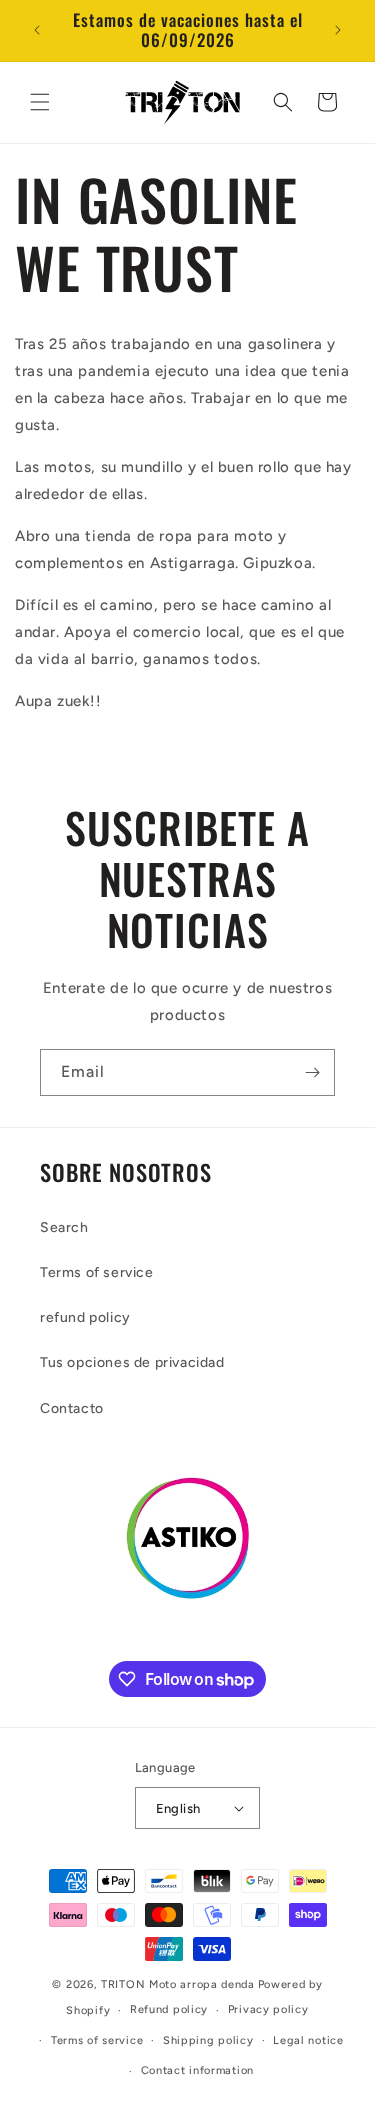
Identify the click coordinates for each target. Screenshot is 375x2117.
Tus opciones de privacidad (132, 1362)
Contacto (72, 1408)
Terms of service (97, 1272)
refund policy (85, 1317)
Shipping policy (208, 2040)
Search (64, 1227)
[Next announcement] (338, 30)
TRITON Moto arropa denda (178, 1984)
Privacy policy (268, 2009)
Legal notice (308, 2040)
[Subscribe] (312, 1072)
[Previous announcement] (37, 30)
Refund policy (169, 2009)
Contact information (197, 2070)
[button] (40, 102)
